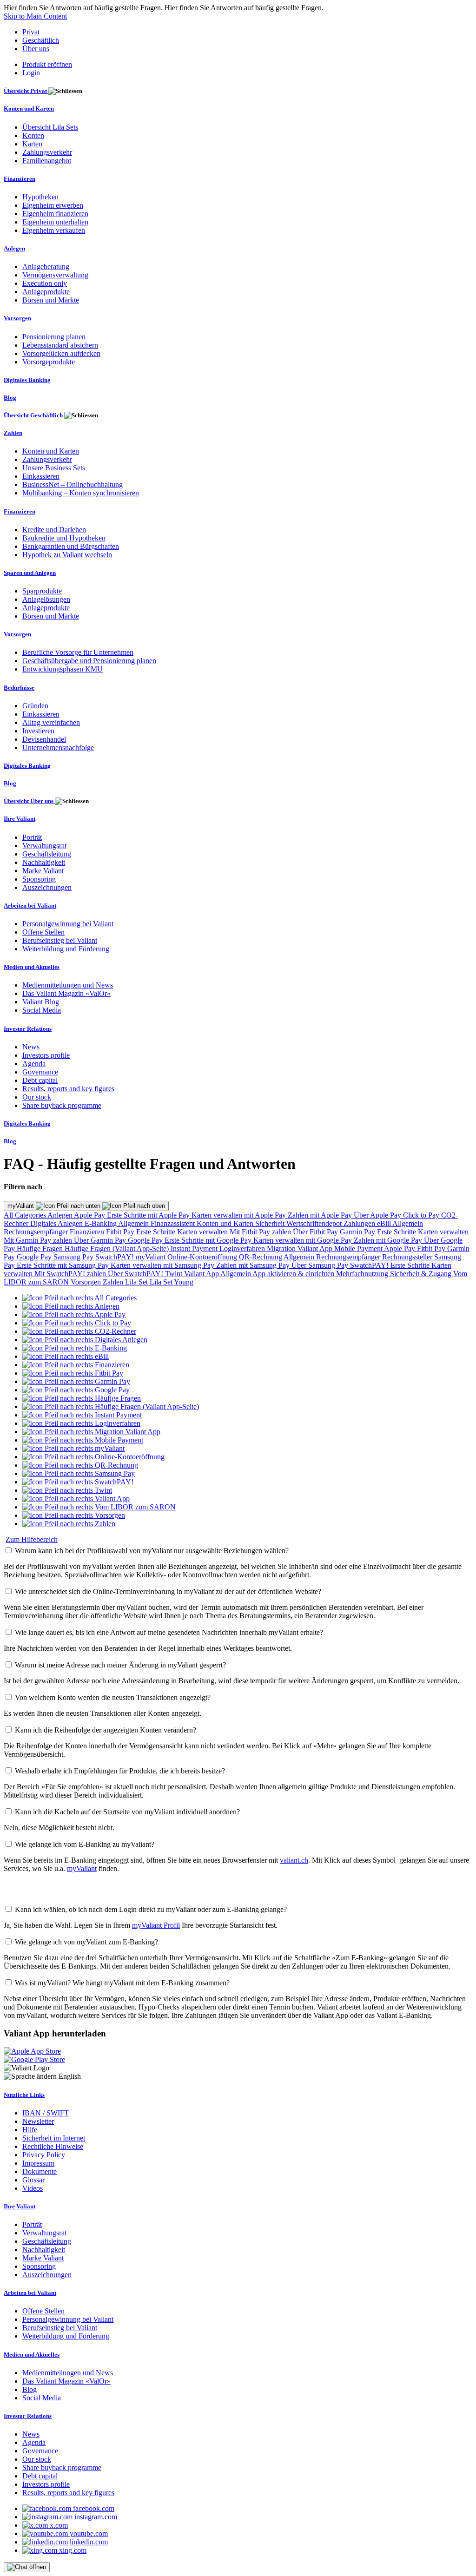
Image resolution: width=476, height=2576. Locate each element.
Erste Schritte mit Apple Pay (149, 1215)
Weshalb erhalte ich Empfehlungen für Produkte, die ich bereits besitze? (120, 1771)
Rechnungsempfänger (37, 1232)
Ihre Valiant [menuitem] (20, 819)
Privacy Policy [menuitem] (44, 2155)
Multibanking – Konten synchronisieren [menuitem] (81, 493)
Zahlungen (360, 1223)
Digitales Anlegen (57, 1223)
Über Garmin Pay (101, 1240)
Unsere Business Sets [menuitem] (54, 468)
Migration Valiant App (301, 1248)
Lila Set (137, 1282)
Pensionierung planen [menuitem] (54, 337)
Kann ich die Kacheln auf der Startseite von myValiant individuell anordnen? (127, 1812)
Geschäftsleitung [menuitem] (47, 854)
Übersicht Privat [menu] (26, 91)
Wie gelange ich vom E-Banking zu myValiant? (85, 1844)
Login (31, 73)
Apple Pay (90, 1215)
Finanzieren (88, 1232)
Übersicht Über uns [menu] (29, 801)
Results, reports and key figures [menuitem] (68, 1089)
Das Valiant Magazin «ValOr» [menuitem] (66, 993)
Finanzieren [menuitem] (20, 179)
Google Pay (146, 1240)
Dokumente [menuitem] (40, 2171)
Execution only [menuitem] (45, 283)
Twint (175, 1274)
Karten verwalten (203, 1232)
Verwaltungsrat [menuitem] (44, 846)
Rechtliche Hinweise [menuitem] (53, 2146)
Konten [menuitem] (33, 135)
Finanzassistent (174, 1223)
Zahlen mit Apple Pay (321, 1215)
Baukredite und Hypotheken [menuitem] (64, 538)
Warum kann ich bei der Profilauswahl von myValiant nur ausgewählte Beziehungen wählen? (152, 1551)
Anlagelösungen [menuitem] (46, 599)
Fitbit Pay (121, 1232)
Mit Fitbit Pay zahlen (261, 1232)
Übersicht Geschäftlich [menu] (34, 415)
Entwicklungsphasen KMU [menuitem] (63, 669)
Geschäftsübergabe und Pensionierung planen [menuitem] (89, 661)
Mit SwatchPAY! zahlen (71, 1274)
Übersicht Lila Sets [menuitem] (50, 127)
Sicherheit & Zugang (422, 1274)
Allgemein (134, 1223)
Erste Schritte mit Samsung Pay (64, 1265)
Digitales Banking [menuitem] (27, 380)
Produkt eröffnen (47, 64)
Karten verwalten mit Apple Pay (240, 1215)
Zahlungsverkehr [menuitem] (47, 152)
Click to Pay (422, 1215)
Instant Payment (195, 1248)
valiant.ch (294, 1860)
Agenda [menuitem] (34, 1064)
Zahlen (114, 1282)
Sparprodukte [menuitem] (42, 591)
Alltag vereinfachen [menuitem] (51, 722)
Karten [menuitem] (32, 144)
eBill (385, 1223)
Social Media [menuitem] (42, 1010)
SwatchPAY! (116, 1257)
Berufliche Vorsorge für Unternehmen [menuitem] (78, 652)
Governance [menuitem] (40, 1072)
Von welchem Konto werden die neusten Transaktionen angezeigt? (113, 1697)
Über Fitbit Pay (316, 1232)
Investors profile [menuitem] (46, 1055)
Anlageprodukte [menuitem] (46, 292)
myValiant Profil (156, 1925)
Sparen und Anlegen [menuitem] (30, 573)
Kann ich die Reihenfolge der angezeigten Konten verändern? (106, 1730)
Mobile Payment (359, 1248)
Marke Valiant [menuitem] (43, 871)
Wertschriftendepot (315, 1223)
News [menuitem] (31, 1047)
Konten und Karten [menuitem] (29, 109)
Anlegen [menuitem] (14, 248)
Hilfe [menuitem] (30, 2130)
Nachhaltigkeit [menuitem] (44, 862)
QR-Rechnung (261, 1257)
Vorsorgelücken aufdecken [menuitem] (61, 353)
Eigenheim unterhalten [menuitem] (55, 222)
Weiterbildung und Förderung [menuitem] (66, 949)
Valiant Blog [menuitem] (41, 1002)
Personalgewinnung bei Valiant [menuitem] (68, 924)
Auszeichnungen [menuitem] (47, 887)
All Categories (26, 1215)
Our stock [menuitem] (37, 1097)
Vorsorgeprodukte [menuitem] (49, 362)
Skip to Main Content (35, 16)
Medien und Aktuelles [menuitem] (32, 967)
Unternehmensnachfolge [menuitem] (58, 748)
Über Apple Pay (378, 1215)
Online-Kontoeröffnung (203, 1257)
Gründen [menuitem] (35, 706)
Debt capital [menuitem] (40, 1080)
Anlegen (61, 1215)
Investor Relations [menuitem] (28, 1029)
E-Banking (101, 1223)
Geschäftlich (41, 40)
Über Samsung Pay (321, 1265)
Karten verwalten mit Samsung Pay (163, 1265)
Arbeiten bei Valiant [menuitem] (30, 906)
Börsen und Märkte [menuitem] (51, 300)
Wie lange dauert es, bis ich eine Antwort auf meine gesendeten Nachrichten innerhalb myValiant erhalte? (169, 1632)
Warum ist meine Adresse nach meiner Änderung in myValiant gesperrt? (120, 1665)
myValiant (22, 1206)
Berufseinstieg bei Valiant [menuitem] (60, 940)
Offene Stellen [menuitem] (43, 932)
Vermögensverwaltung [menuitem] (55, 275)
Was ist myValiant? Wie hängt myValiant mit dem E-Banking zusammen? (122, 1983)
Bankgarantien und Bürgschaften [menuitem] (71, 546)
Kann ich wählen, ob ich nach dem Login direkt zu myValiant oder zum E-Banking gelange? (151, 1909)
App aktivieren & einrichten (294, 1274)
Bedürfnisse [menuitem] (19, 688)
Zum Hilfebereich (32, 1539)
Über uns (36, 49)
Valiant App (202, 1274)
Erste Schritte (157, 1232)
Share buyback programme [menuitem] (62, 1105)
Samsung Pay (74, 1257)
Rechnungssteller (408, 1257)
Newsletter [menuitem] (38, 2121)
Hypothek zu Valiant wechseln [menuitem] (67, 555)
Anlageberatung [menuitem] (46, 267)
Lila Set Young (172, 1282)
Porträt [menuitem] (32, 837)
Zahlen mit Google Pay (389, 1240)
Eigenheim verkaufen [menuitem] (54, 230)
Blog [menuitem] (10, 398)
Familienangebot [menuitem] (47, 161)
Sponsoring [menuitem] (39, 879)
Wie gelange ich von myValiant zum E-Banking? (86, 1942)
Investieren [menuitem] (38, 731)
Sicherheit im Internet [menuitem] (54, 2138)
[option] (79, 1298)
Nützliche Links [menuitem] (24, 2095)
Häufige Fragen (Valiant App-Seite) (118, 1248)
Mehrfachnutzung (363, 1274)
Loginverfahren (243, 1248)
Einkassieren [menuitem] (41, 476)
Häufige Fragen (41, 1248)
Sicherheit (271, 1223)
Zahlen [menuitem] (13, 433)
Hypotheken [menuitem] (40, 197)
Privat (31, 32)
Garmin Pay (358, 1232)
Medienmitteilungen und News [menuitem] (68, 985)
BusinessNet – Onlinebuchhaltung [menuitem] (73, 484)
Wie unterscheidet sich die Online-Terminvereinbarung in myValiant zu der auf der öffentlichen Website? (168, 1591)
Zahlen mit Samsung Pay (254, 1265)
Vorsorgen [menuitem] (17, 318)
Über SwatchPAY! (136, 1274)
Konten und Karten (226, 1223)
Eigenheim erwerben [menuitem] (53, 205)
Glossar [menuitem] (33, 2180)
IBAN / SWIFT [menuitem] (46, 2113)
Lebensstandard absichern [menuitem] (60, 345)
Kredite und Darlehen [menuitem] (54, 530)
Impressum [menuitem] (38, 2163)
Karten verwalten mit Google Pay (304, 1240)
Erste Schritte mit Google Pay (209, 1240)
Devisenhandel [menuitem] (44, 739)
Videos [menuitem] (33, 2188)
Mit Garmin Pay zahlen (39, 1240)
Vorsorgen (87, 1282)
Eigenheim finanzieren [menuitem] (55, 214)
